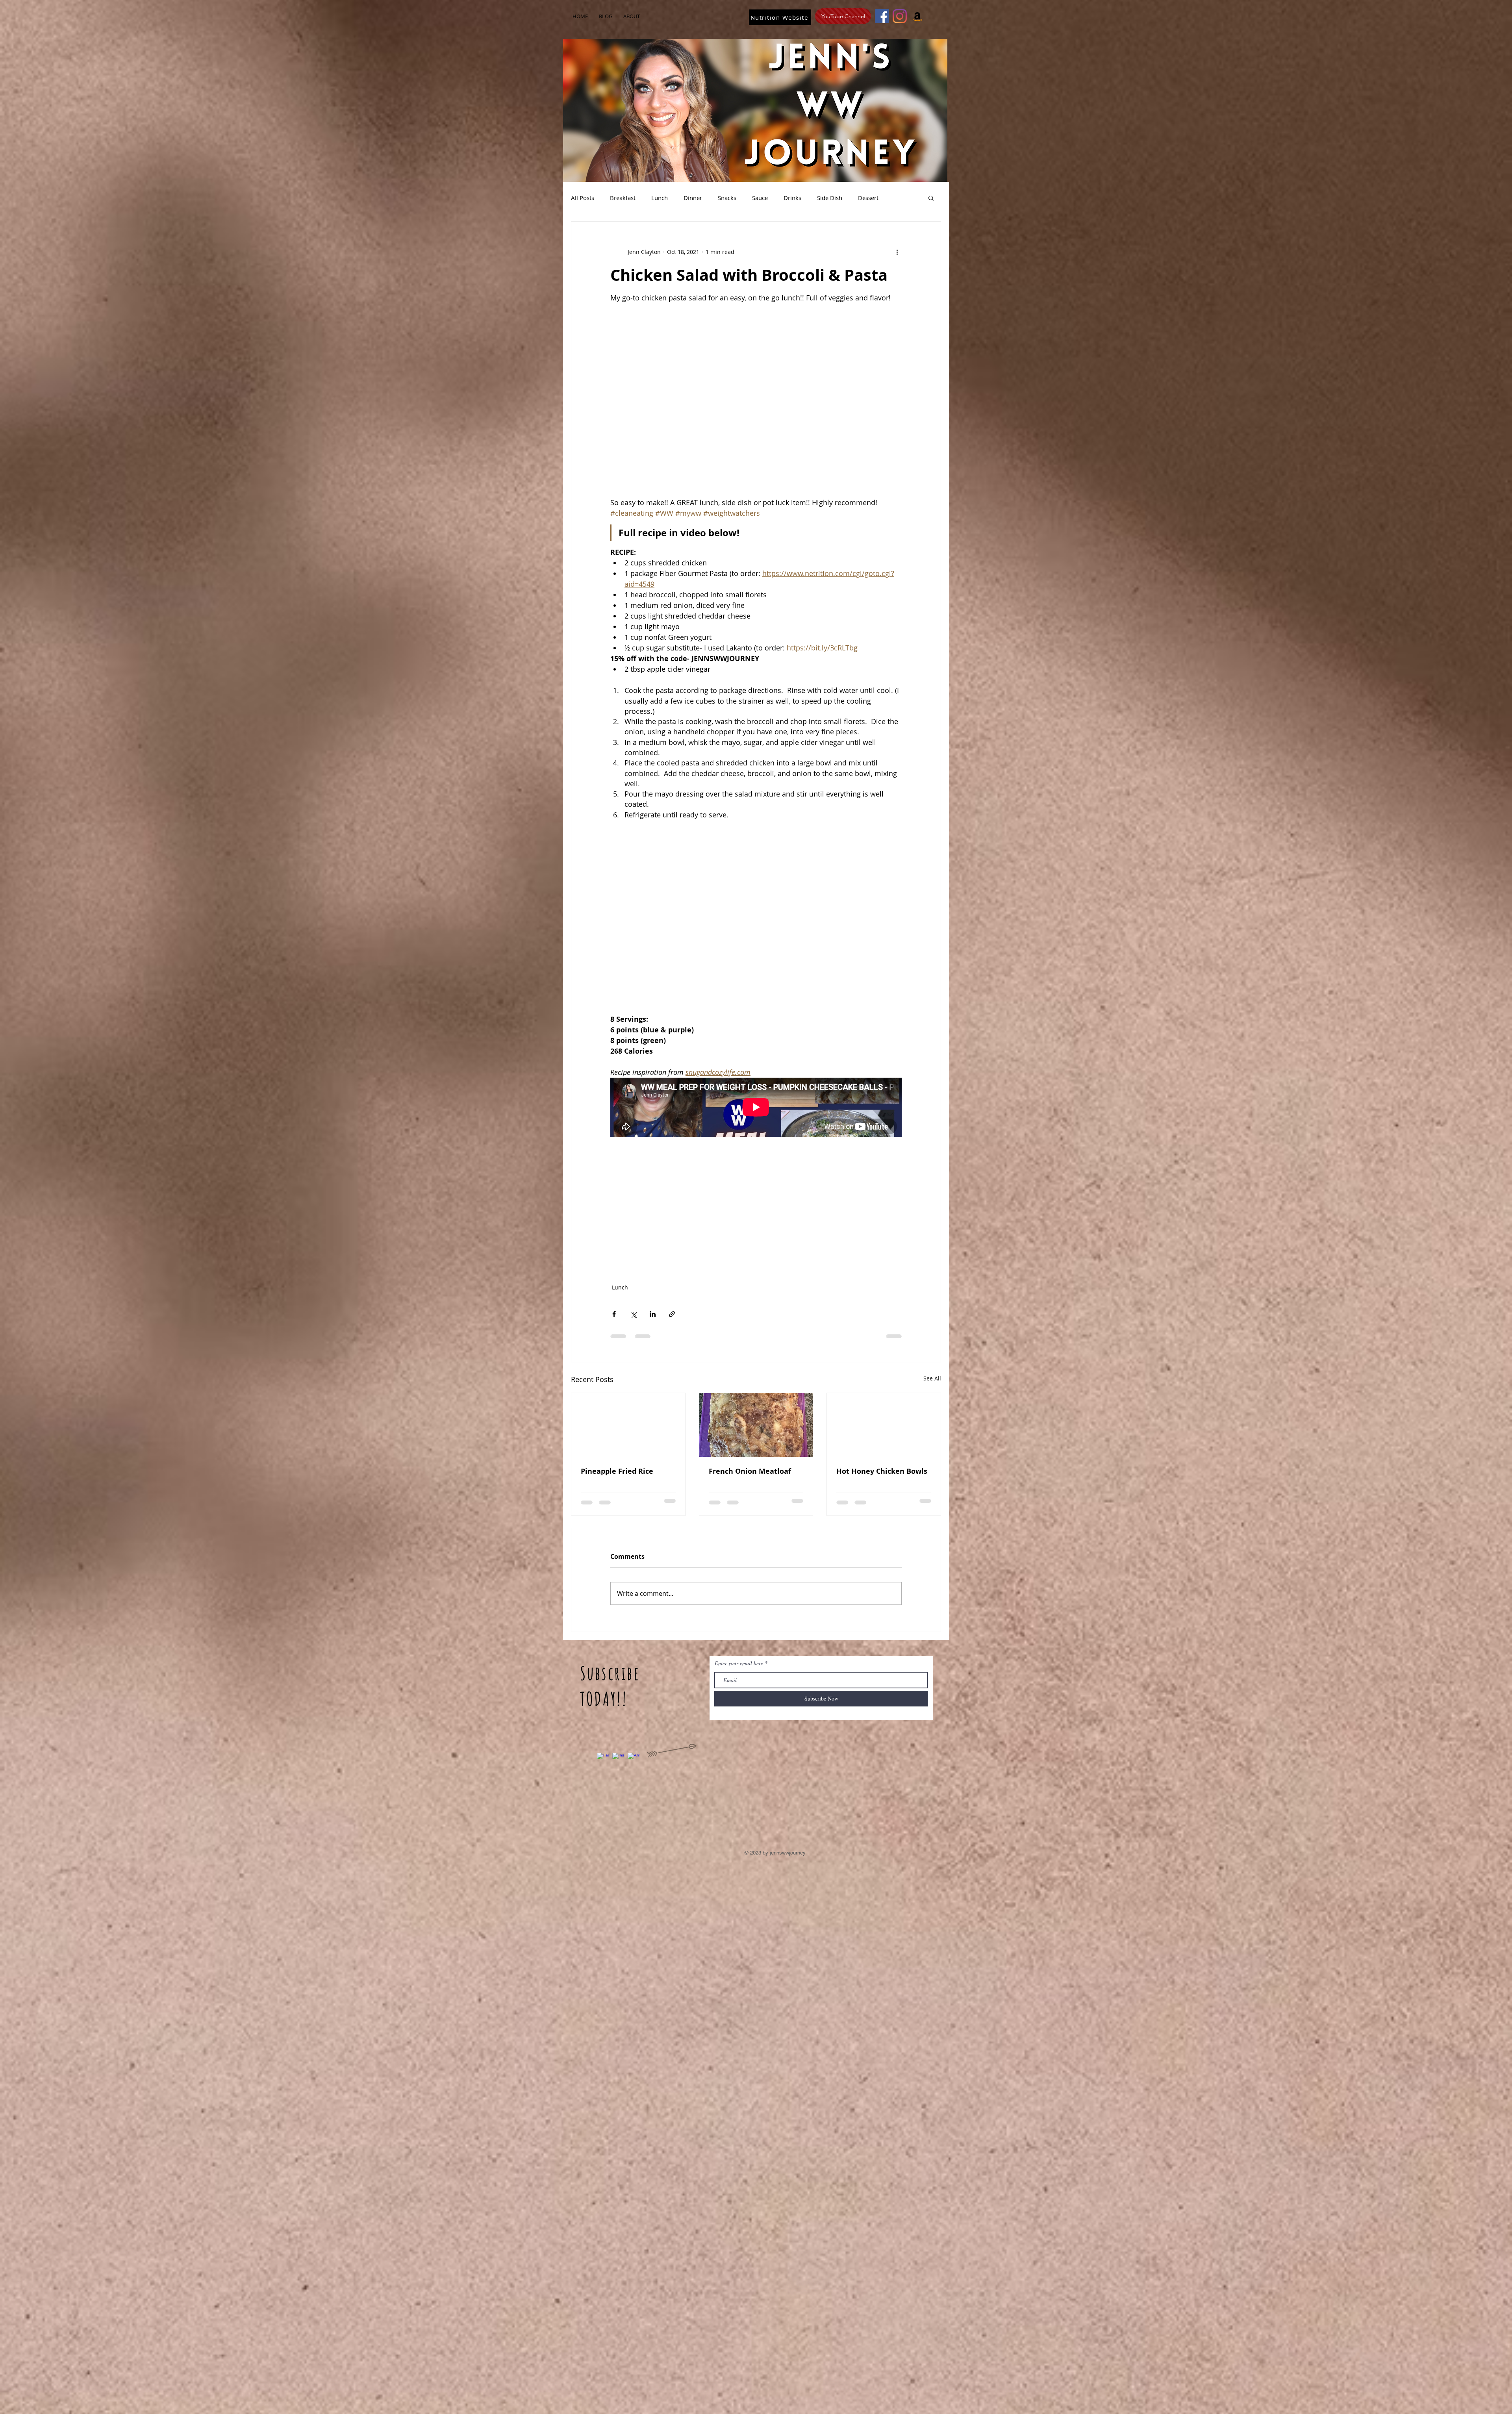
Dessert (868, 198)
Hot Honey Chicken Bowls (882, 1471)
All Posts (583, 198)
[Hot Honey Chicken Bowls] (884, 1425)
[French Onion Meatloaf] (756, 1425)
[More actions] (897, 252)
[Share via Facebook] (614, 1314)
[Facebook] (882, 16)
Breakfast (623, 198)
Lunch (660, 198)
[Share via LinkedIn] (653, 1314)
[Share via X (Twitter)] (633, 1314)
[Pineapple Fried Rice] (628, 1425)
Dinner (693, 198)
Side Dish (830, 198)
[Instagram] (900, 16)
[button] (931, 198)
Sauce (760, 198)
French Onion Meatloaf (750, 1471)
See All (932, 1378)
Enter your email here (739, 1663)
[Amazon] (917, 16)
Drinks (792, 198)
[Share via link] (672, 1314)
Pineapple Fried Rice (617, 1471)
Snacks (727, 198)
